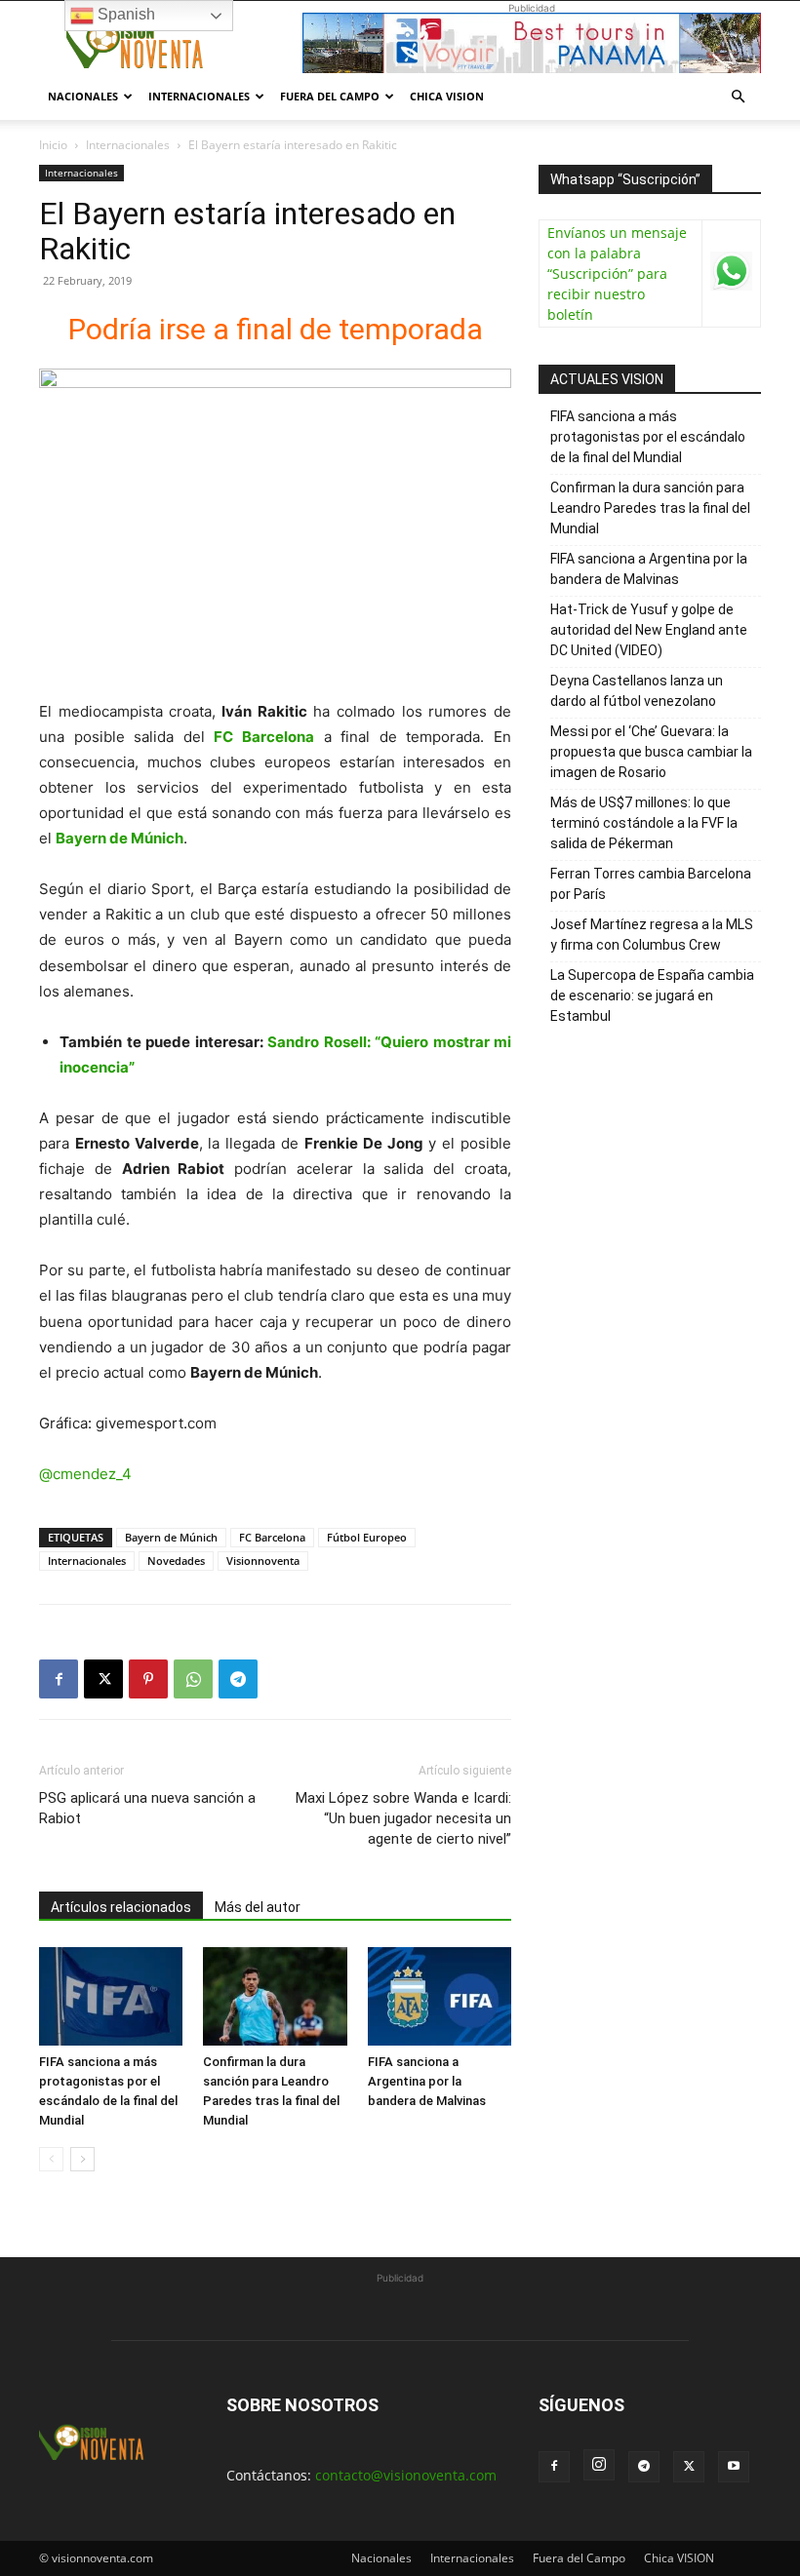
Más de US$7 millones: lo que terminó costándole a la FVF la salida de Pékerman (644, 823)
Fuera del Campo (330, 96)
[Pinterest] (148, 1679)
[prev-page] (51, 2159)
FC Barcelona (272, 1537)
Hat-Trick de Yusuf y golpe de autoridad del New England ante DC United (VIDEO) (649, 630)
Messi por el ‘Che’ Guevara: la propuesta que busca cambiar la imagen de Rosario (651, 752)
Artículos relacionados (121, 1907)
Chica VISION (447, 96)
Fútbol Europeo (367, 1537)
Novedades (176, 1561)
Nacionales (83, 96)
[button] (738, 97)
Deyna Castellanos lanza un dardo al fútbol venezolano (637, 691)
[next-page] (82, 2159)
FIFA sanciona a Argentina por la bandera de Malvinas (427, 2081)
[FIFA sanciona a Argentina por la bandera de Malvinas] (440, 1996)
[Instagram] (599, 2465)
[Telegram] (238, 1679)
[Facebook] (59, 1679)
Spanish (124, 14)
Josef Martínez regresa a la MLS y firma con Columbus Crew (652, 935)
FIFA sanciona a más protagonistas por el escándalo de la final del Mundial (648, 437)
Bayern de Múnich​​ (171, 1537)
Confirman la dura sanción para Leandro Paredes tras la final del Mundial (650, 508)
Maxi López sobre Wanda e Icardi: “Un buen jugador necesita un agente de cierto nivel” (403, 1818)
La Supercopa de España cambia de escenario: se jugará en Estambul (652, 995)
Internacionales (199, 96)
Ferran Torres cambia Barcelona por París (651, 884)
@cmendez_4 (85, 1474)
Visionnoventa (263, 1561)
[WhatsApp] (193, 1679)
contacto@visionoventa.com (406, 2475)
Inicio (53, 145)
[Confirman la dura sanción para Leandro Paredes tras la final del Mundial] (275, 1996)
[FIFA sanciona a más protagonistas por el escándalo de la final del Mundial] (111, 1996)
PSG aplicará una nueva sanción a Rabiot (147, 1808)
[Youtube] (734, 2467)
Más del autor (258, 1907)
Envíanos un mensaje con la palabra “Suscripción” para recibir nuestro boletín (617, 273)
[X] (103, 1679)
